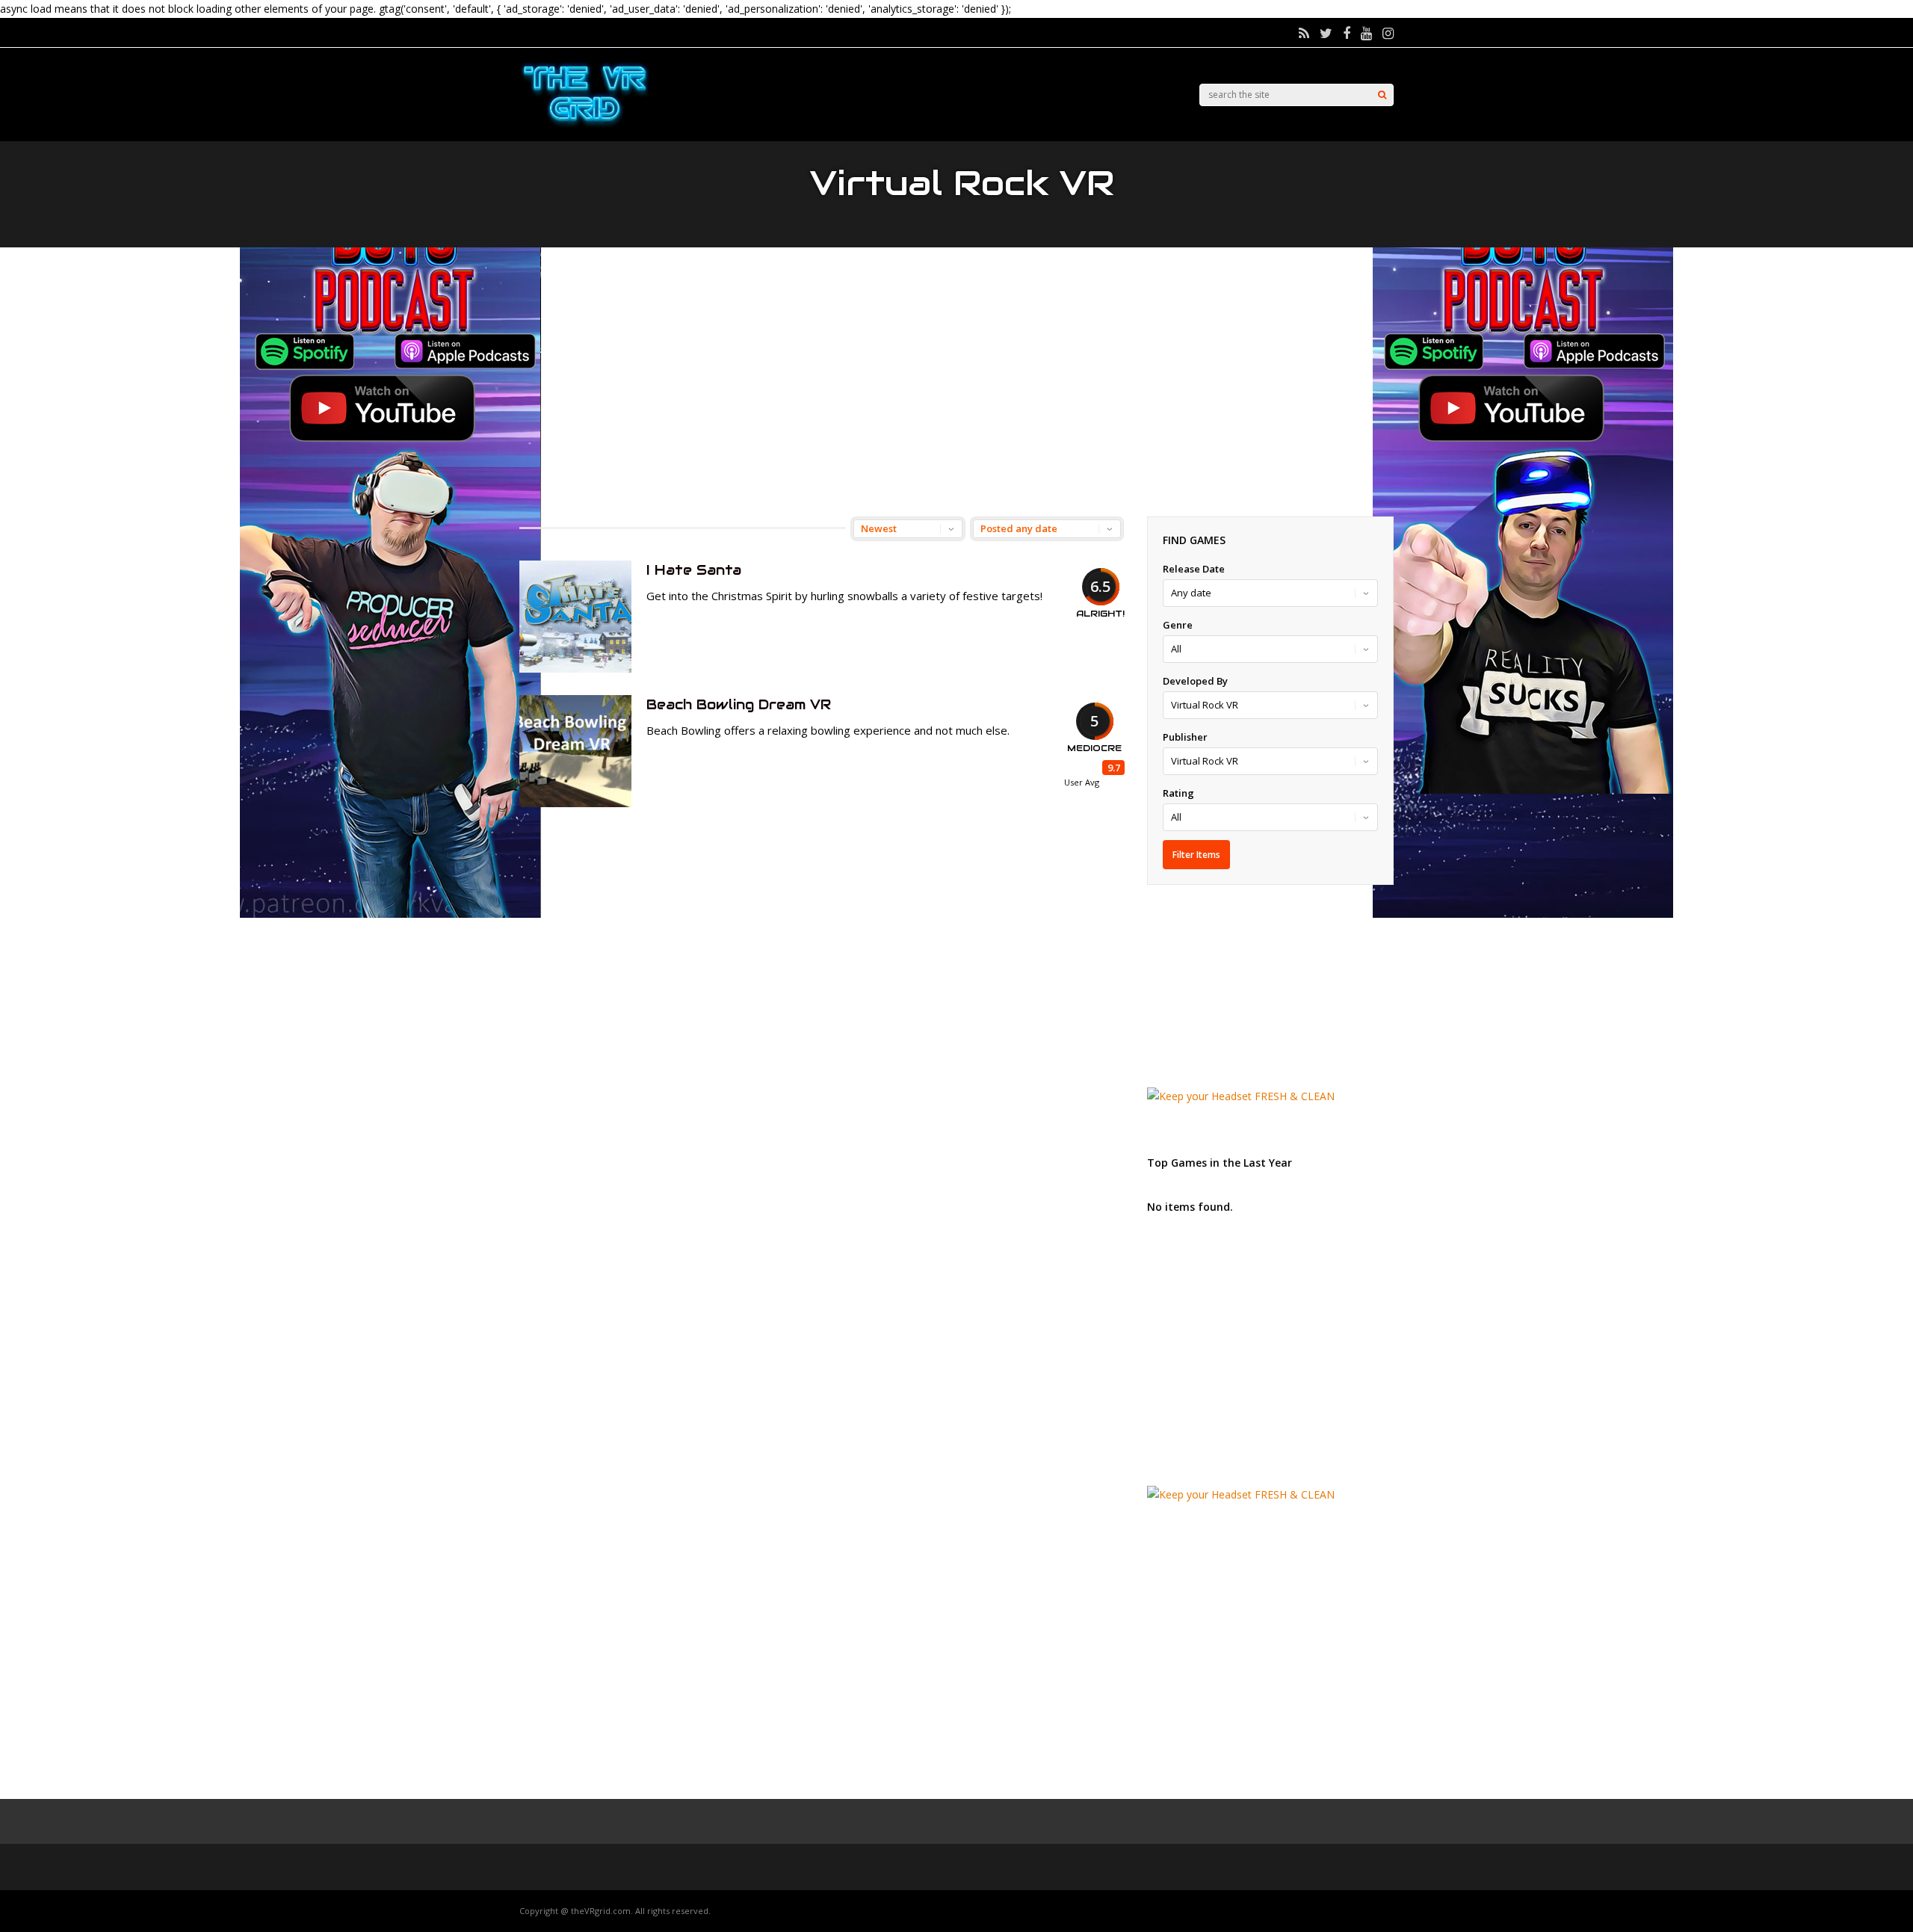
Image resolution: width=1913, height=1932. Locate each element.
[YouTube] (1366, 33)
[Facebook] (1347, 33)
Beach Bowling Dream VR (739, 704)
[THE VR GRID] (585, 125)
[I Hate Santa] (575, 669)
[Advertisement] (956, 382)
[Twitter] (1326, 33)
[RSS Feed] (1304, 33)
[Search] (1382, 95)
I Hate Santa (694, 570)
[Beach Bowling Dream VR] (575, 803)
